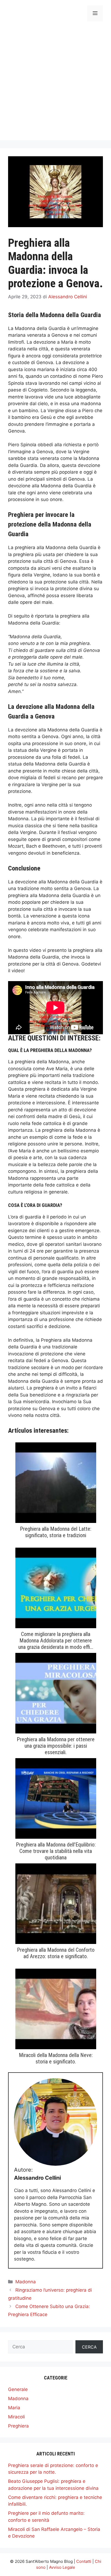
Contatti (84, 2561)
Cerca (89, 2347)
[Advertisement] (55, 85)
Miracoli (16, 2417)
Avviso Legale (62, 2567)
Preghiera (18, 2426)
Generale (18, 2389)
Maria (14, 2408)
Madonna (26, 2282)
